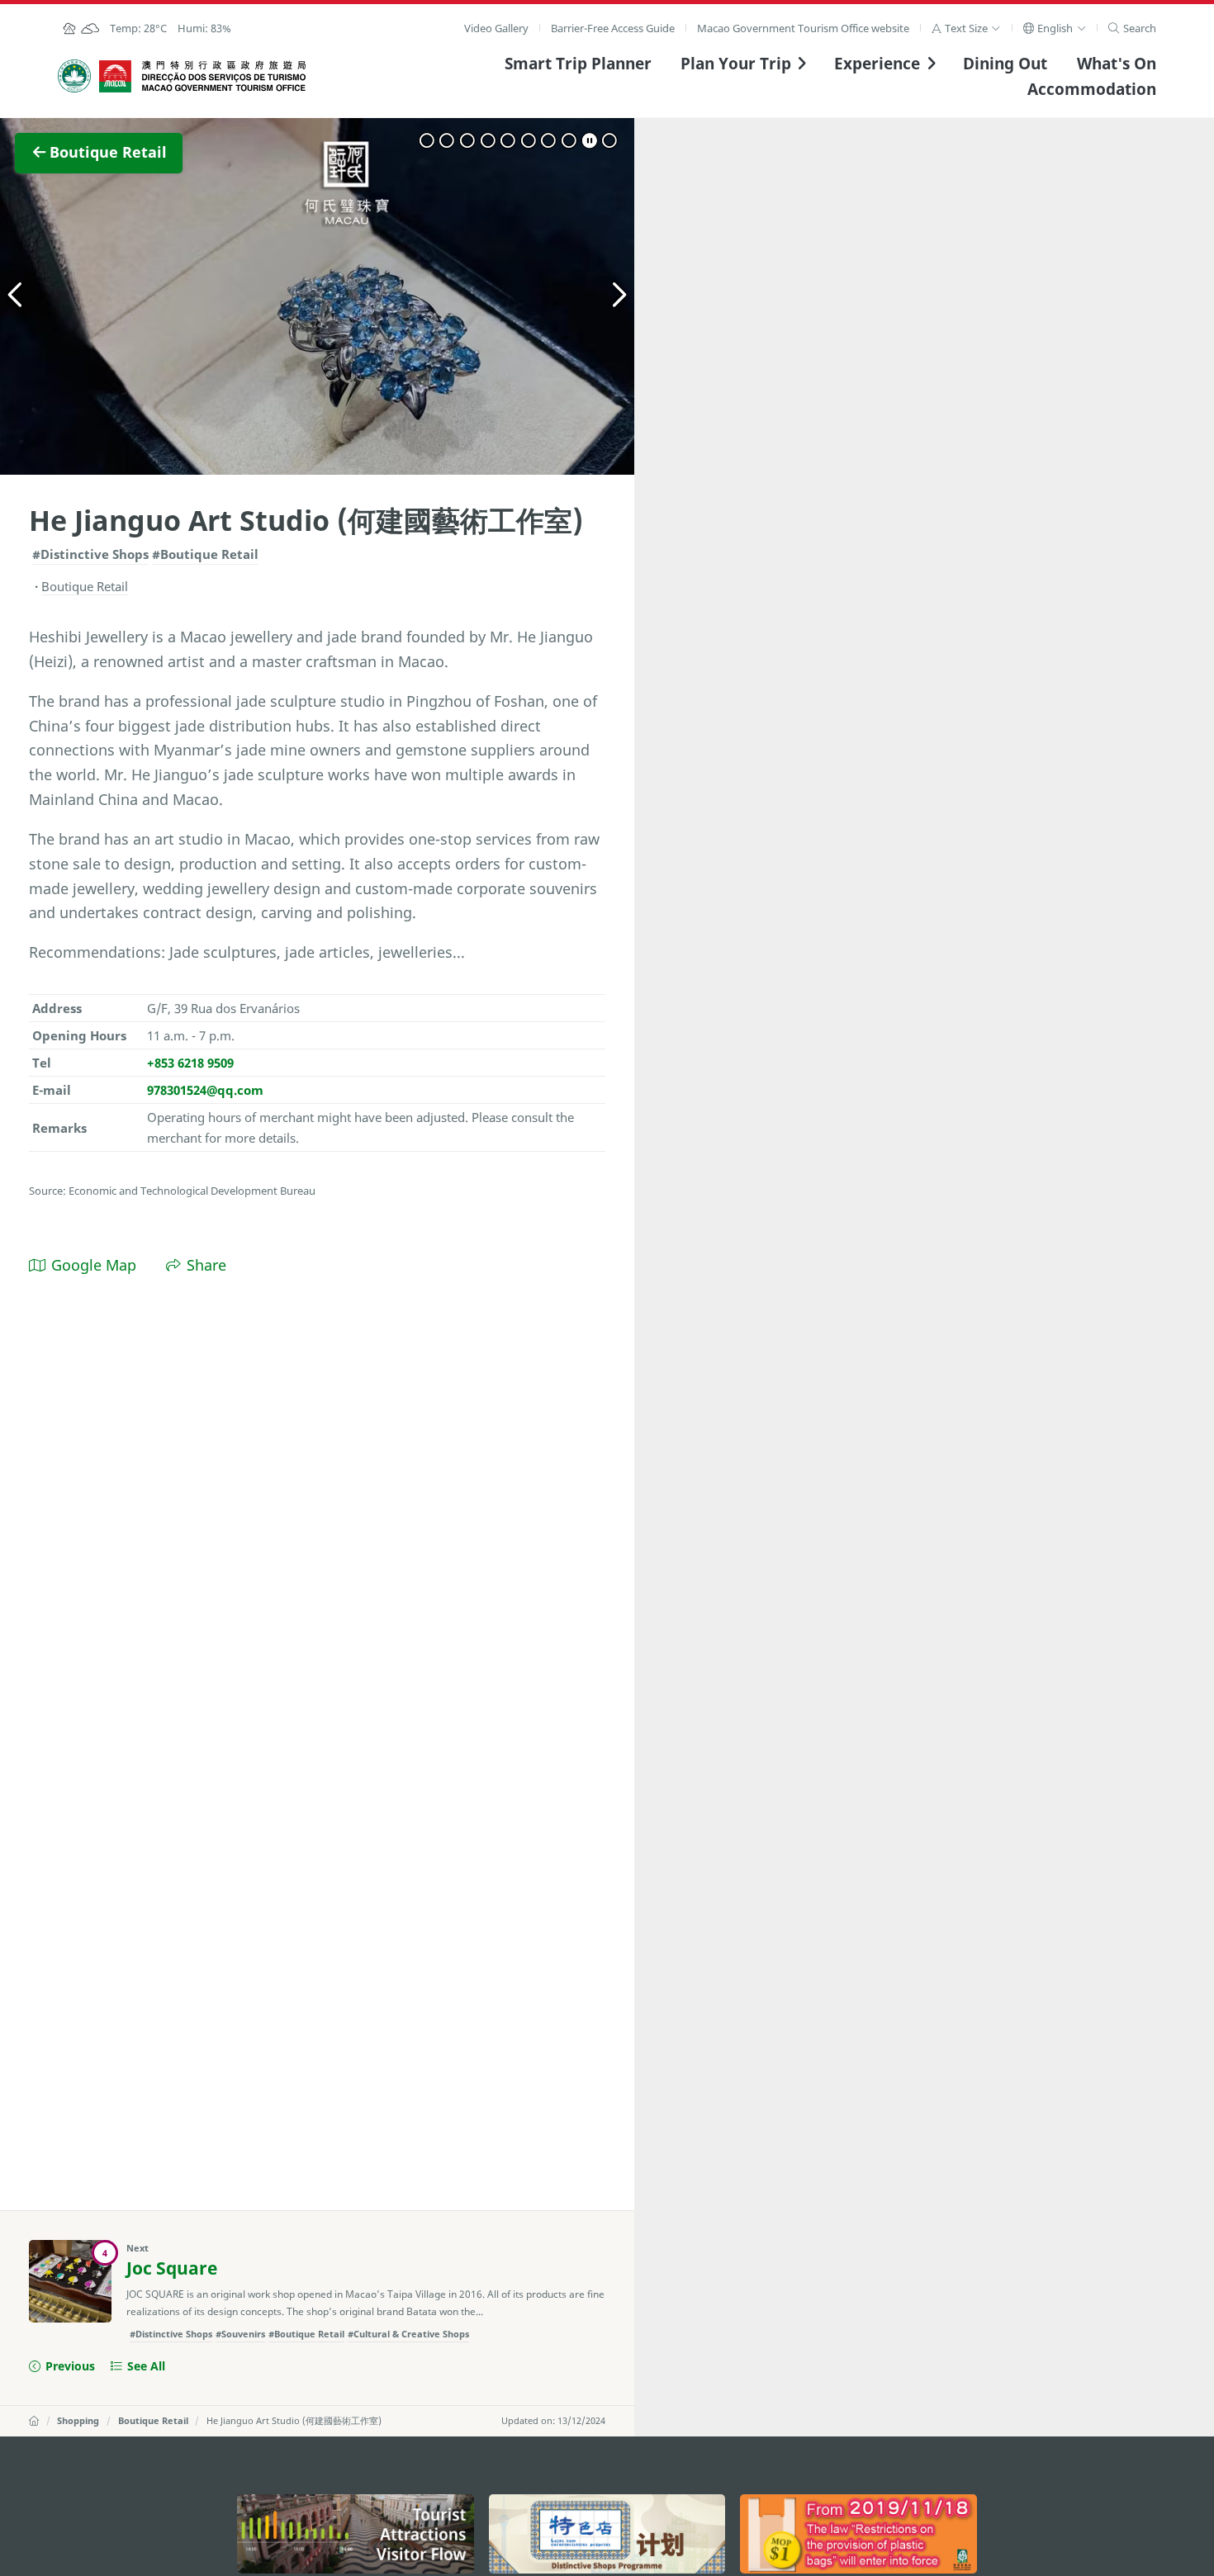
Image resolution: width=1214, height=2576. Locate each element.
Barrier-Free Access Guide (613, 28)
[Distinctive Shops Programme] (607, 2534)
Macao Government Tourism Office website (803, 28)
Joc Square (172, 2268)
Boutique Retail (153, 2420)
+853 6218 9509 (190, 1063)
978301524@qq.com (205, 1090)
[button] (966, 28)
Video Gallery (496, 28)
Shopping (78, 2420)
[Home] (34, 2420)
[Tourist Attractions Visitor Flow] (356, 2534)
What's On (1117, 63)
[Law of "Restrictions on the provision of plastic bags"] (858, 2534)
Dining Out (1005, 63)
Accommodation (1092, 89)
